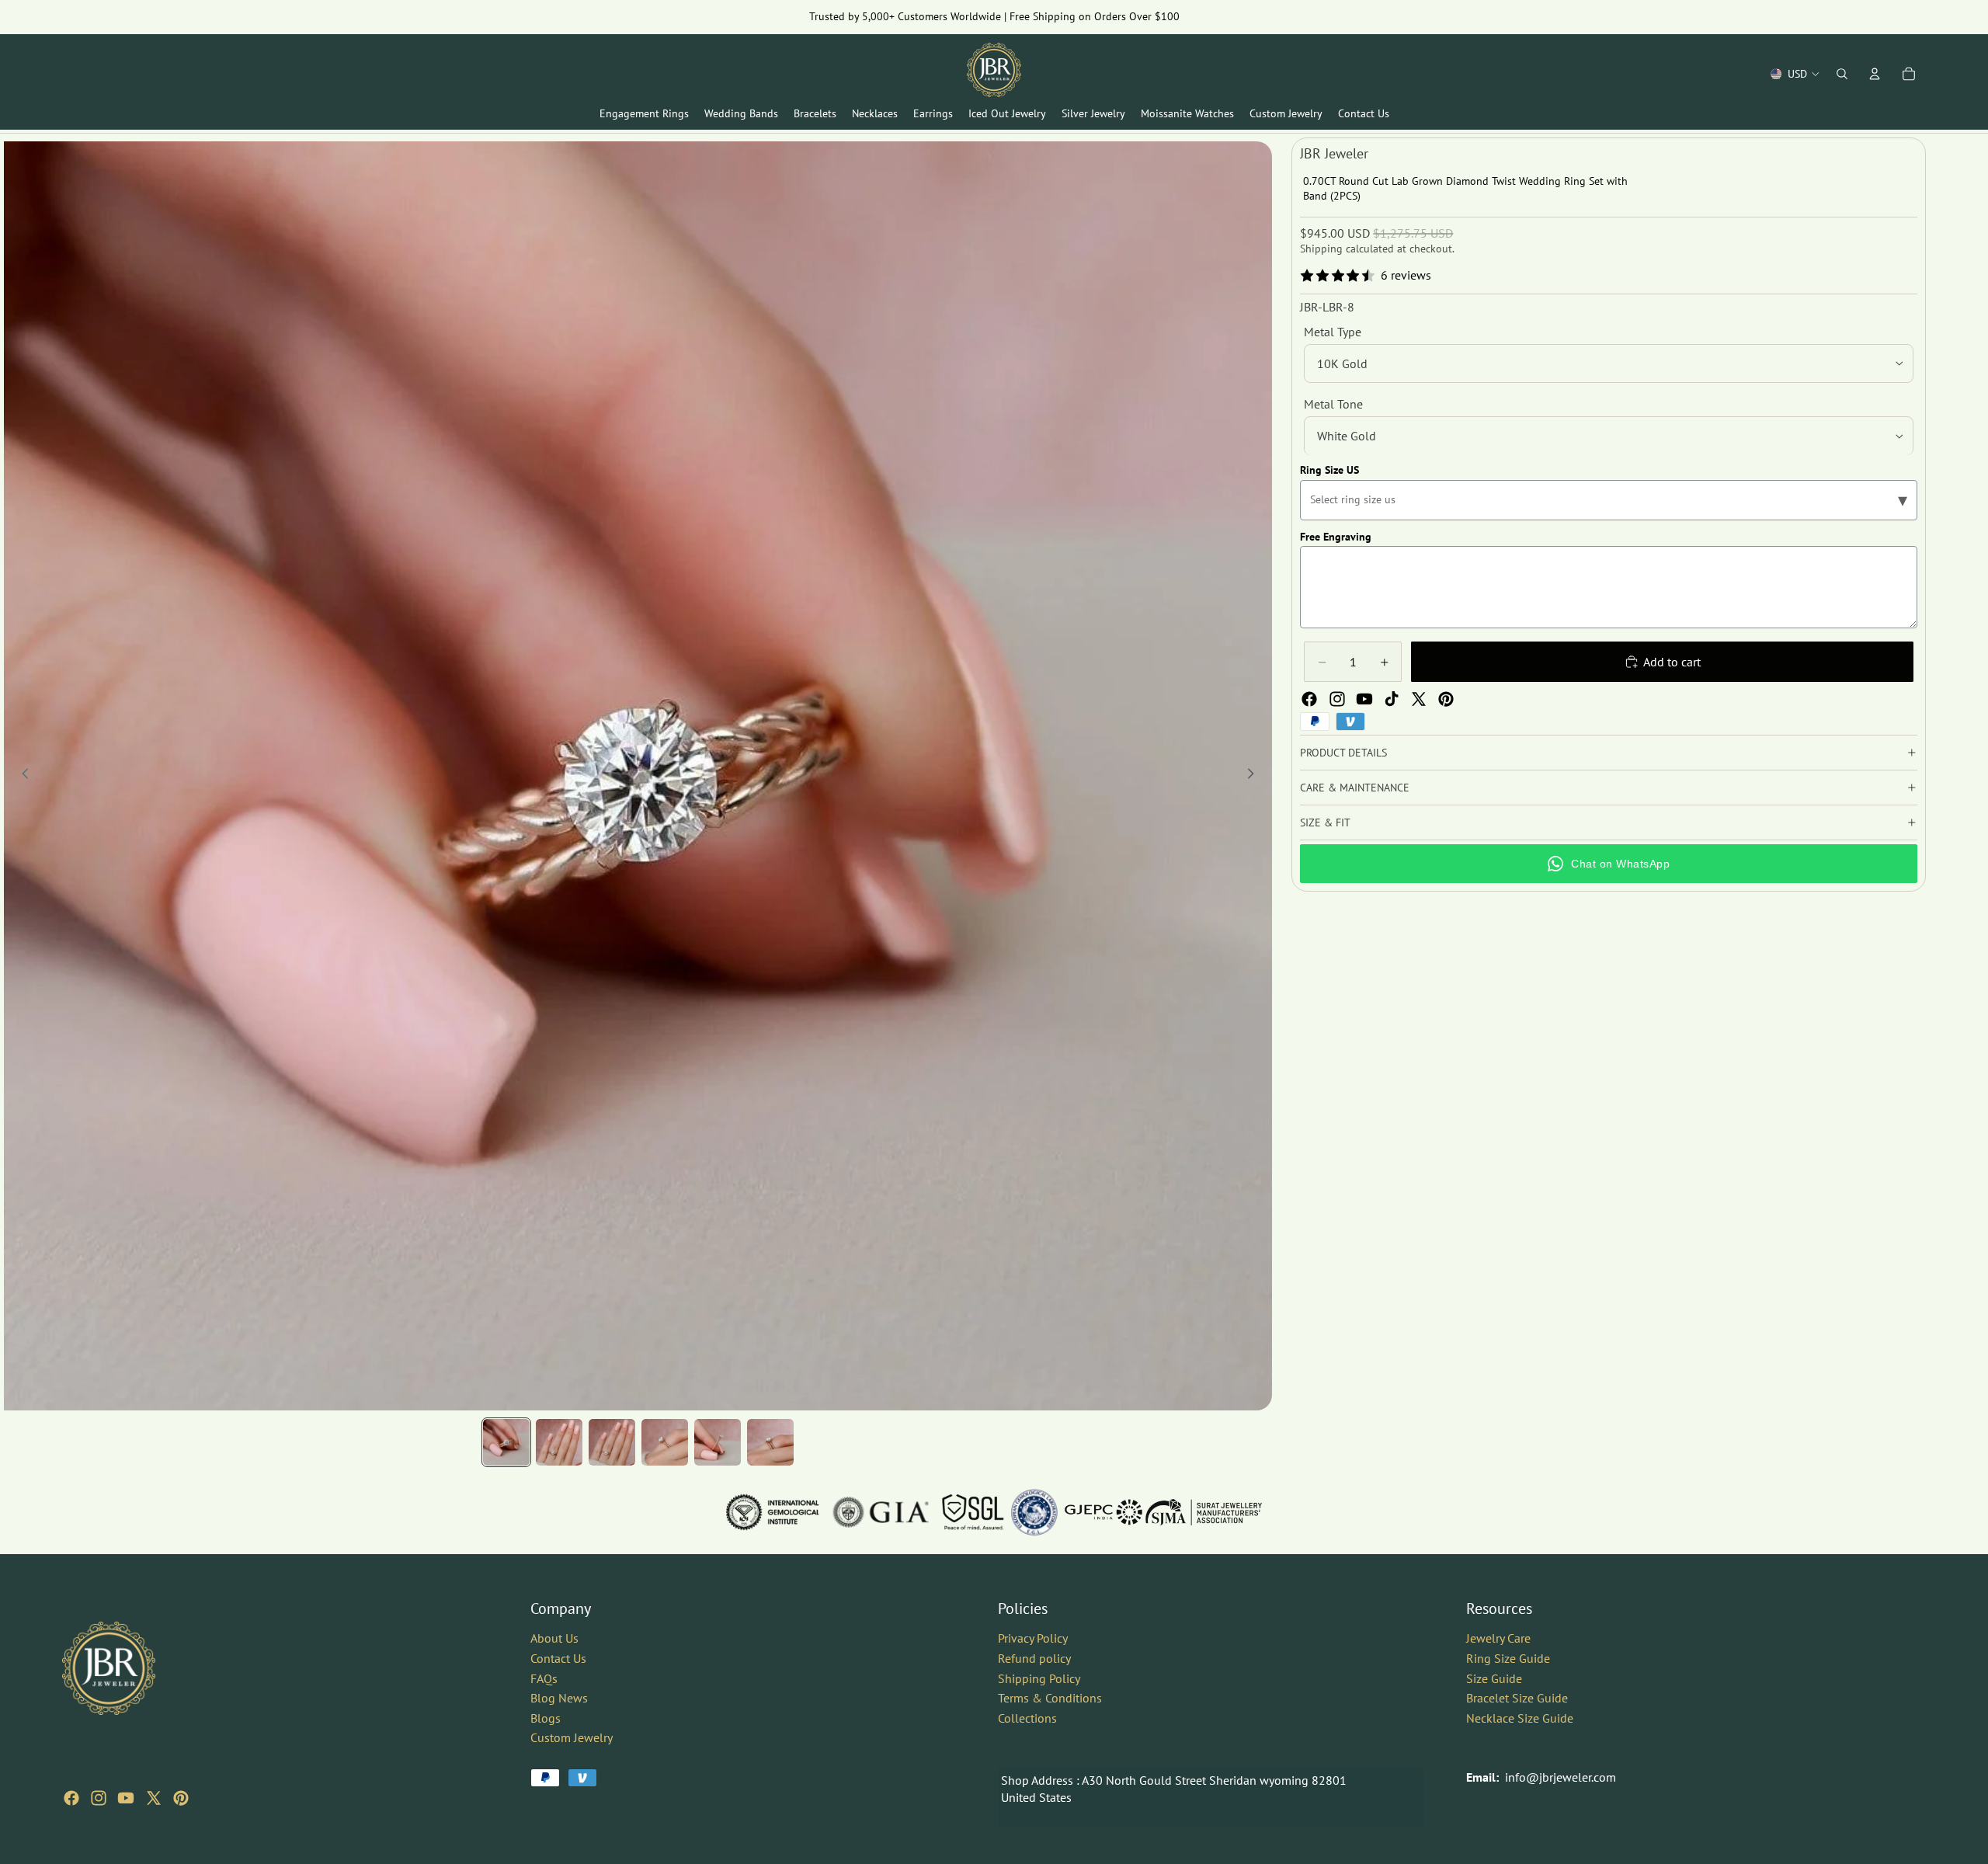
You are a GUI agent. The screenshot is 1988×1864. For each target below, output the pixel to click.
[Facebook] (1309, 699)
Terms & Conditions (1050, 1698)
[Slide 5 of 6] (718, 1442)
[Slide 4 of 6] (665, 1442)
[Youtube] (1364, 699)
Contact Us (558, 1658)
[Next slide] (1255, 776)
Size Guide (1494, 1678)
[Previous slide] (21, 776)
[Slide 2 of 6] (559, 1442)
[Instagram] (1337, 699)
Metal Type (1333, 332)
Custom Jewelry (572, 1737)
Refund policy (1034, 1658)
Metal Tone (1333, 404)
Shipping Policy (1039, 1678)
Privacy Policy (1033, 1638)
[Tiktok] (1392, 699)
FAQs (544, 1678)
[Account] (1875, 74)
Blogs (546, 1718)
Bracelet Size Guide (1517, 1698)
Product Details (1343, 753)
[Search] (1842, 74)
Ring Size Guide (1508, 1658)
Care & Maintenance (1355, 788)
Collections (1027, 1718)
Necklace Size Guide (1520, 1718)
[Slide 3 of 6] (612, 1442)
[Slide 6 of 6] (770, 1442)
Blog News (559, 1698)
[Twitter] (1419, 699)
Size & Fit (1325, 822)
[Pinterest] (1446, 699)
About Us (554, 1638)
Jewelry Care (1498, 1638)
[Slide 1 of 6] (506, 1442)
